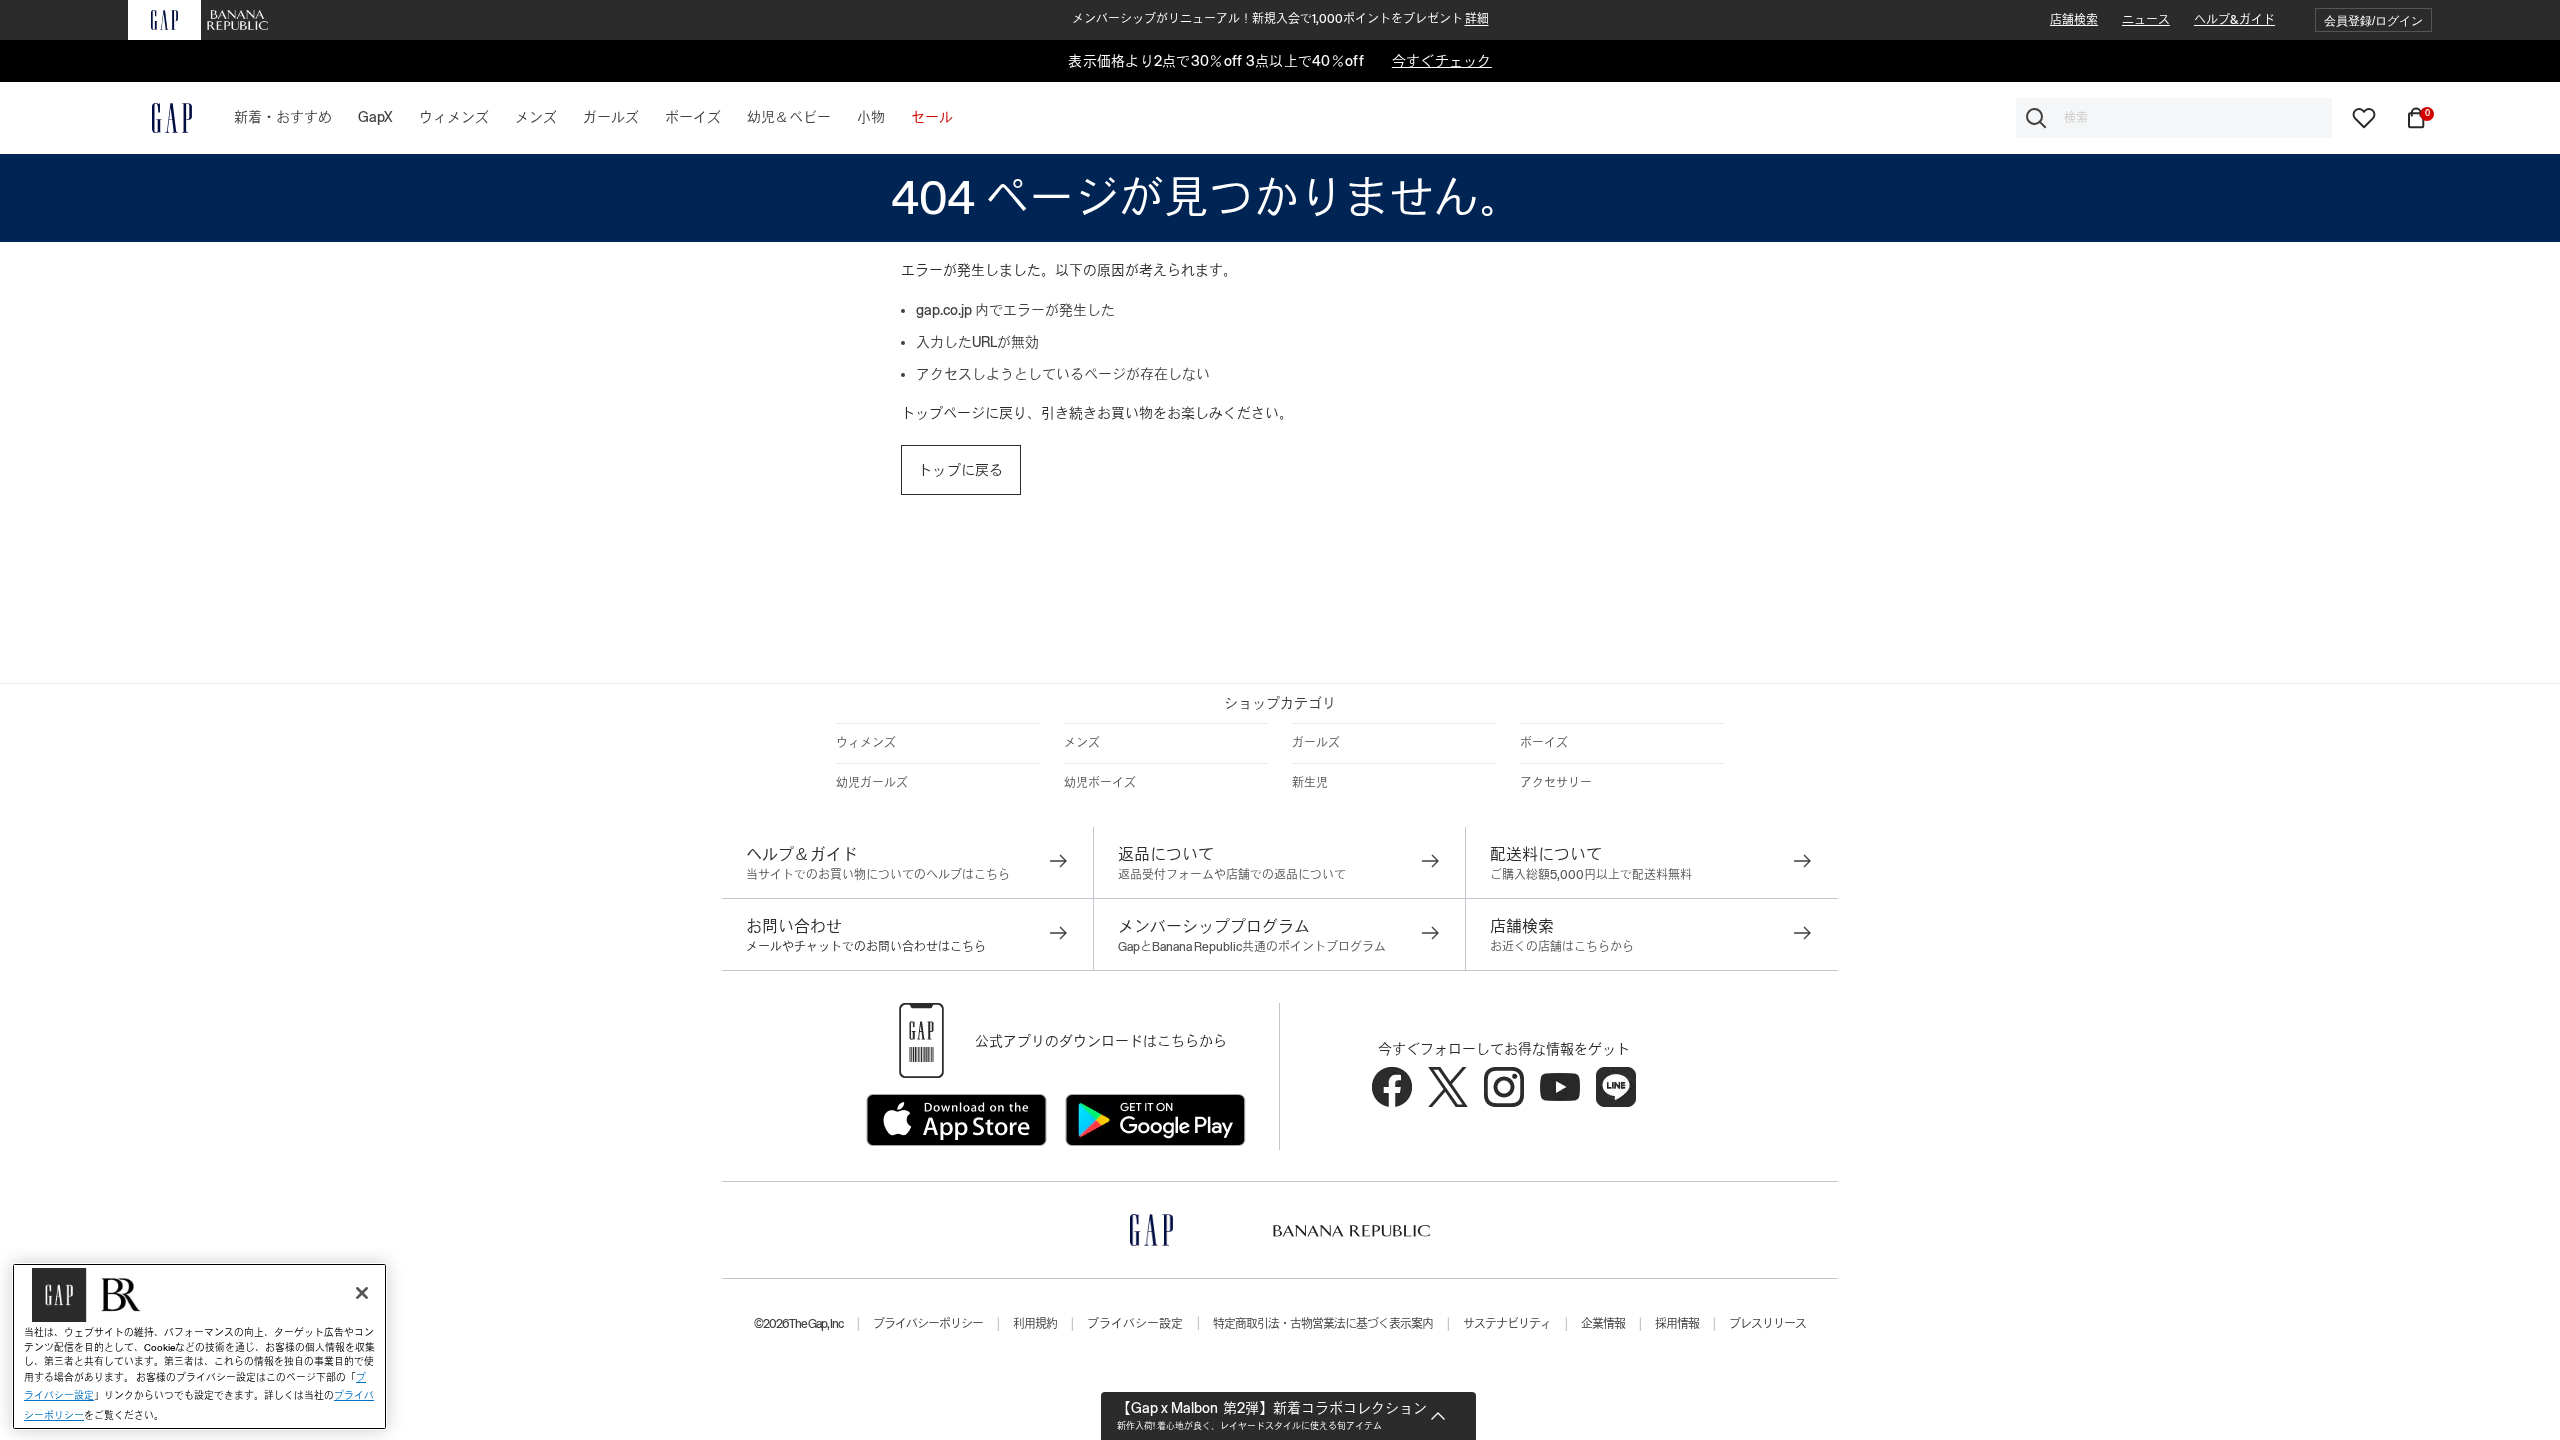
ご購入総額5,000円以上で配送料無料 (1591, 875)
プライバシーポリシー (928, 1324)
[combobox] (2174, 118)
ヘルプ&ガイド (2234, 20)
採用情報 (1677, 1324)
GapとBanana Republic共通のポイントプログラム (1252, 947)
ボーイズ (1544, 743)
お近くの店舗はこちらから (1562, 947)
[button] (2373, 20)
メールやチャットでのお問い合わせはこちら (866, 947)
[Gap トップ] (160, 118)
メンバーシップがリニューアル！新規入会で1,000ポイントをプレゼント (1280, 19)
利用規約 (1035, 1324)
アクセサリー (1556, 783)
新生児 (1310, 783)
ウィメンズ (866, 743)
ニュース (2146, 20)
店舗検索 (2074, 20)
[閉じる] (362, 1293)
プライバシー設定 (1135, 1324)
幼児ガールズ (872, 783)
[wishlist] (2364, 117)
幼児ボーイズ (1100, 783)
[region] (199, 1346)
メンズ (1082, 743)
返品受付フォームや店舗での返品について (1232, 875)
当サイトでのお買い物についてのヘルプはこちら (878, 875)
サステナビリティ (1507, 1324)
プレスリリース (1767, 1324)
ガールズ (1316, 743)
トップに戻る (961, 470)
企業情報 (1603, 1324)
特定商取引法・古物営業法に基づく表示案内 (1323, 1324)
